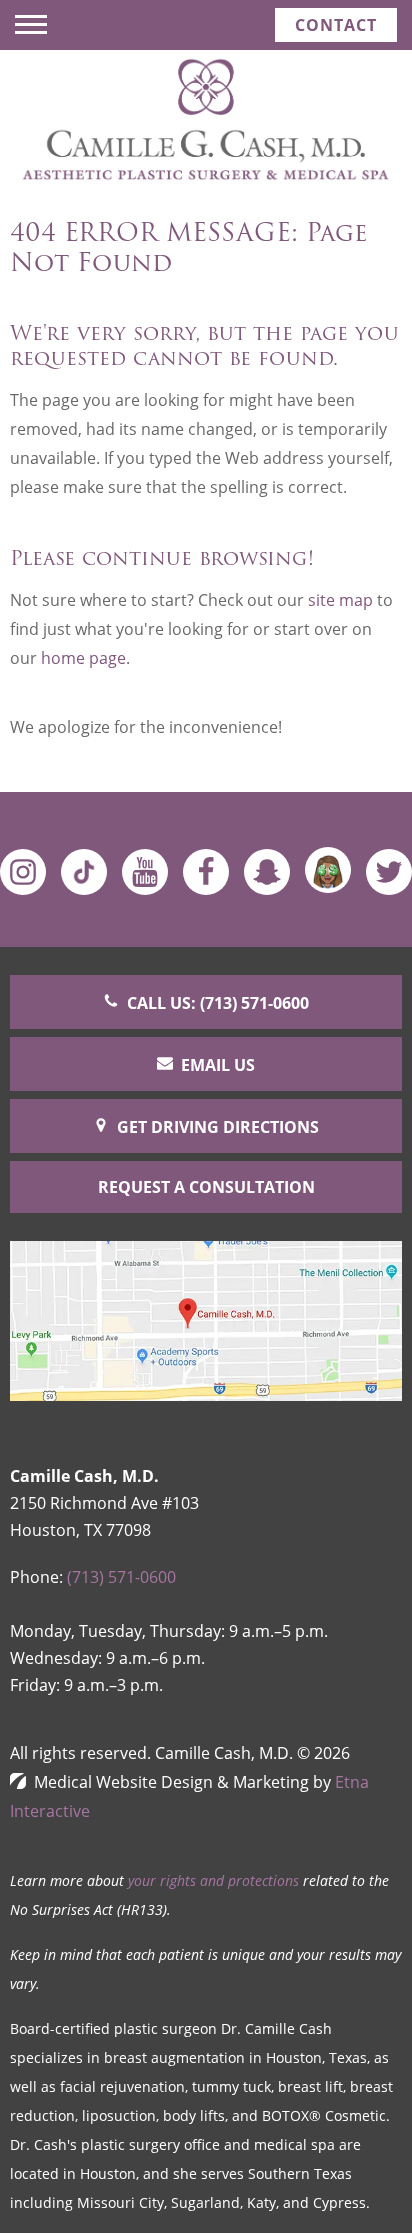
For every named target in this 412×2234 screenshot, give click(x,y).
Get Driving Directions (218, 1127)
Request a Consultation (206, 1187)
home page (83, 658)
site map (340, 600)
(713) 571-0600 (121, 1577)
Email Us (218, 1065)
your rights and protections (213, 1880)
